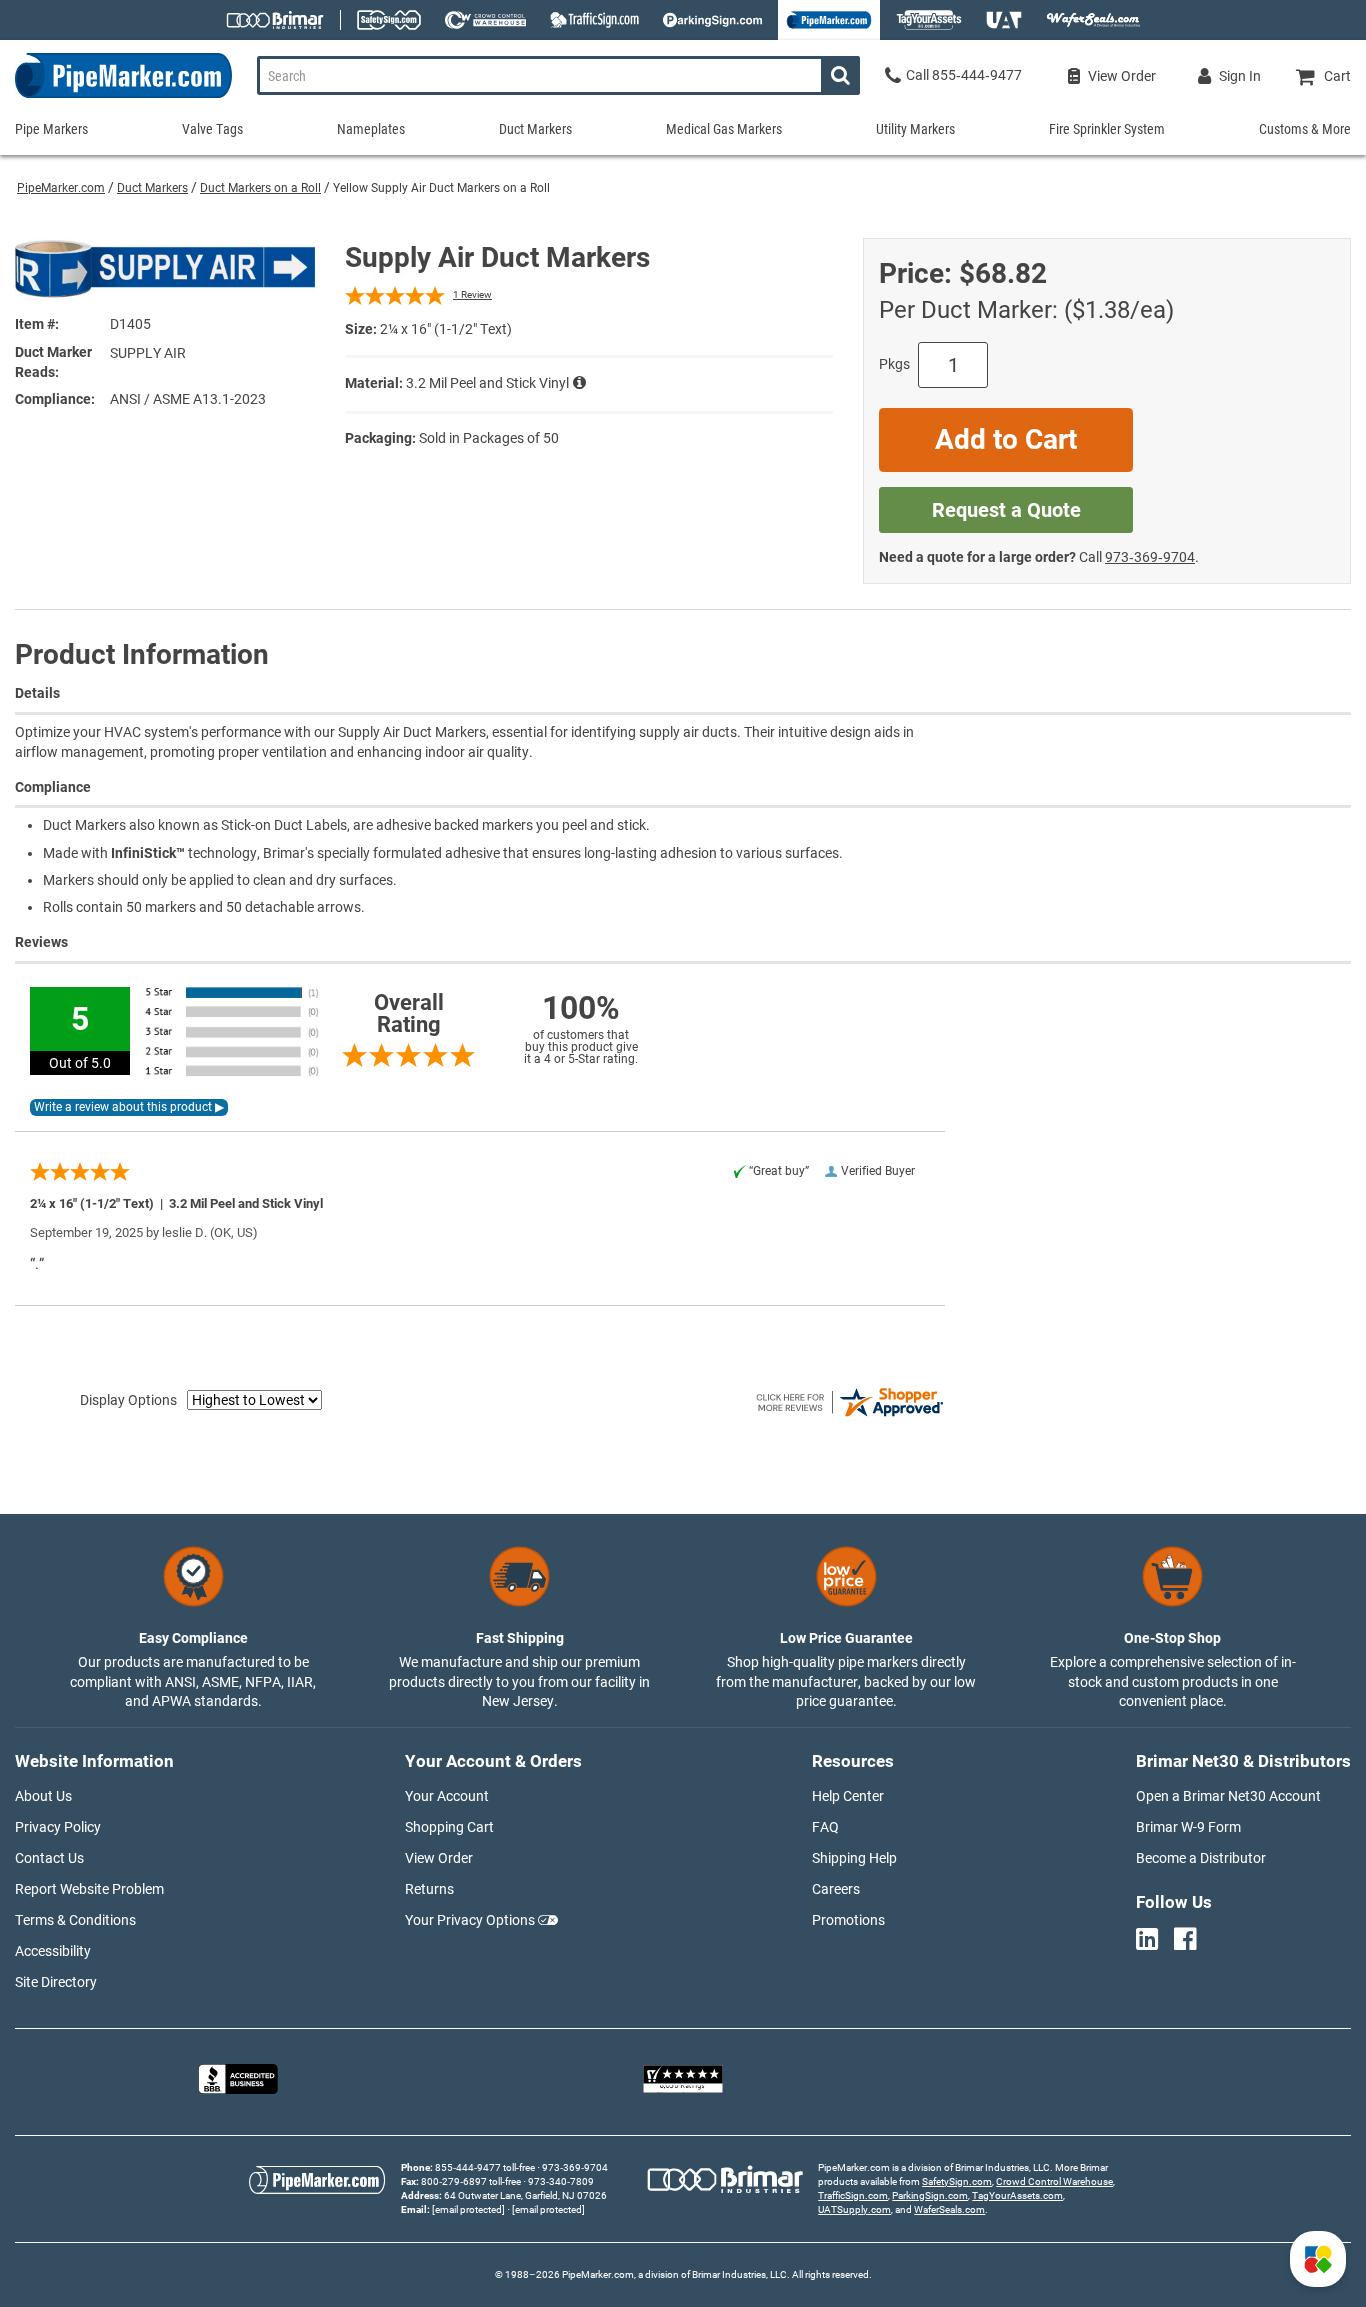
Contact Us (49, 1858)
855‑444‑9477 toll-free (485, 2167)
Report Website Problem (89, 1889)
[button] (1318, 2259)
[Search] (840, 75)
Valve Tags (212, 129)
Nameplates (371, 129)
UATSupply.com (854, 2209)
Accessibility (53, 1951)
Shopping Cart (449, 1827)
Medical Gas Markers (724, 129)
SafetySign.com (957, 2181)
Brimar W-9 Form (1188, 1827)
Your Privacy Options (470, 1920)
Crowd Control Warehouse (1054, 2181)
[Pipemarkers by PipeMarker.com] (116, 97)
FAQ (825, 1827)
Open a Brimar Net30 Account (1228, 1796)
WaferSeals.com (949, 2209)
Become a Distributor (1201, 1858)
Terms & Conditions (75, 1920)
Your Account (447, 1796)
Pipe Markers (51, 129)
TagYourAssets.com (1017, 2195)
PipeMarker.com (61, 188)
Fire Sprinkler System (1107, 129)
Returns (429, 1889)
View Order (439, 1858)
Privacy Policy (58, 1827)
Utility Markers (915, 129)
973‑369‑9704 (1150, 557)
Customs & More (1305, 129)
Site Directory (56, 1982)
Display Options (128, 1400)
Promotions (848, 1920)
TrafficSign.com (853, 2195)
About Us (43, 1796)
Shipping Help (854, 1858)
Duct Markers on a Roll (260, 188)
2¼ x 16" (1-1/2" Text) (446, 329)
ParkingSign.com (930, 2195)
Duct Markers (152, 188)
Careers (836, 1889)
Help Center (848, 1796)
